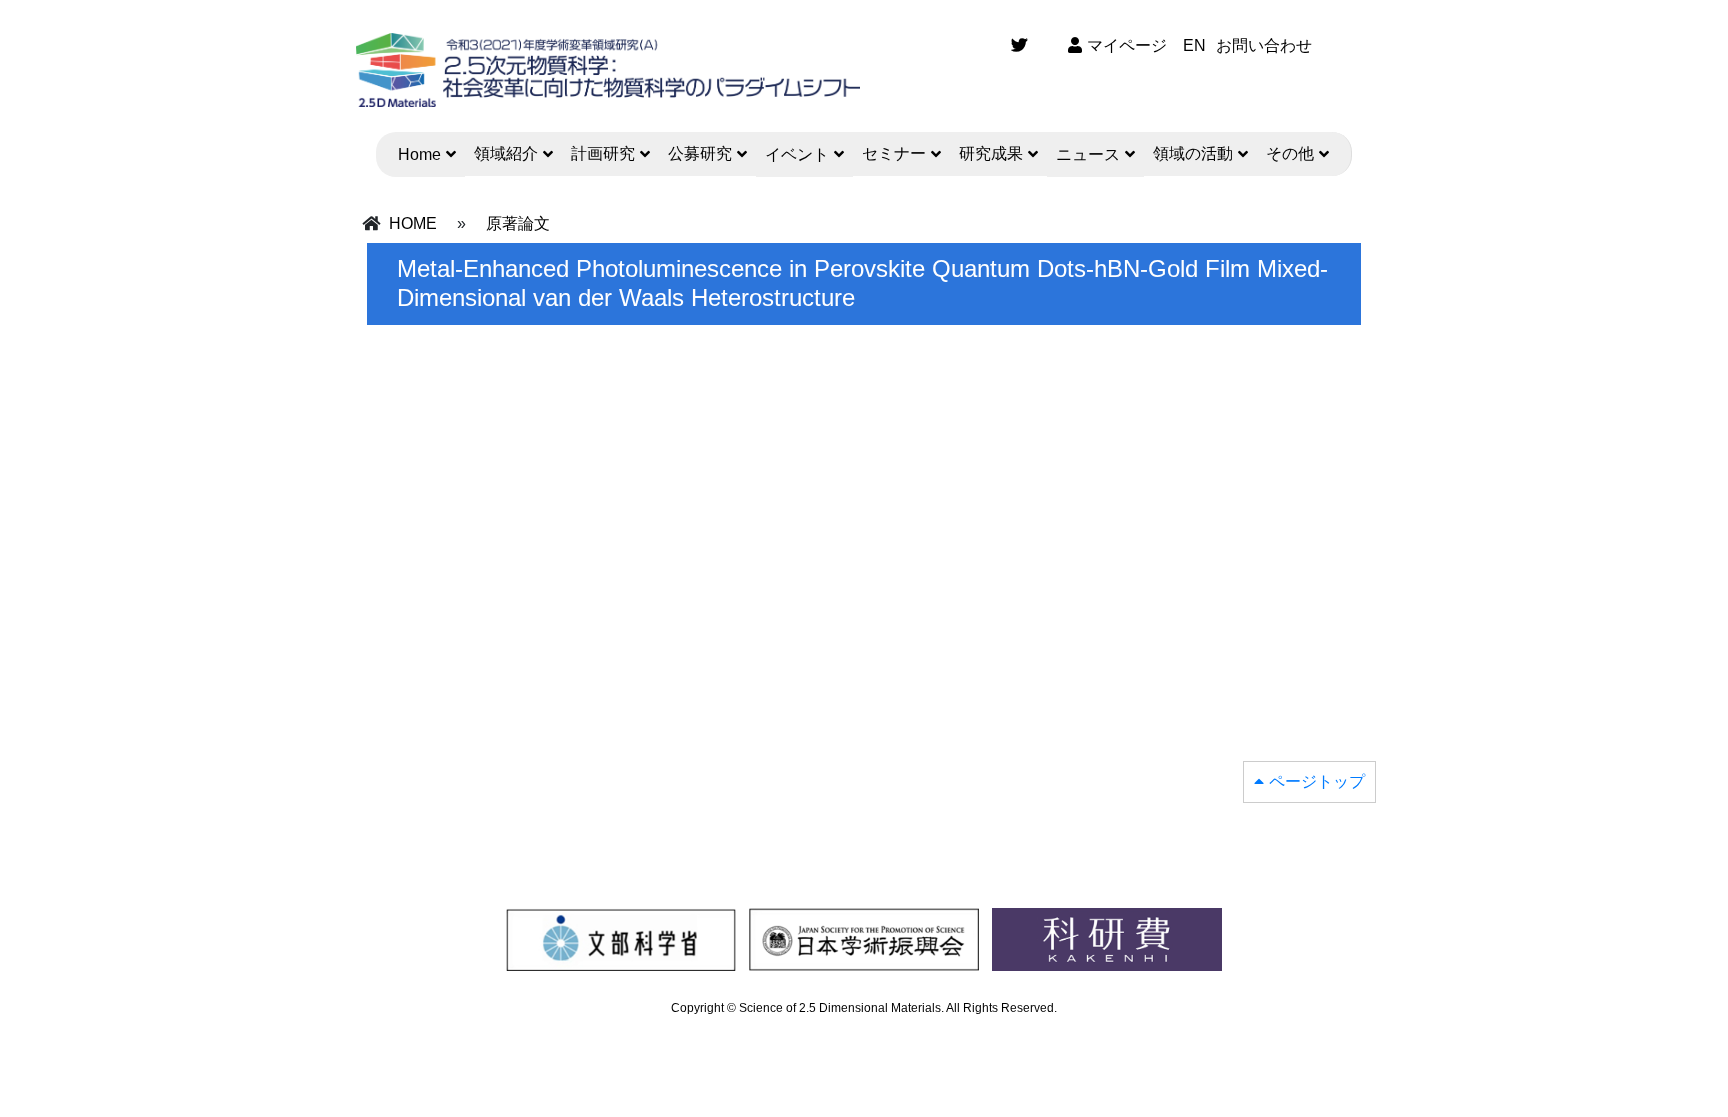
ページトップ (1317, 781)
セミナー (894, 153)
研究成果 (991, 153)
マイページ (1127, 45)
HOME (413, 223)
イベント (797, 154)
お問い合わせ (1264, 45)
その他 (1290, 153)
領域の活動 (1193, 153)
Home (419, 154)
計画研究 (603, 153)
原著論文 (518, 223)
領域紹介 (506, 153)
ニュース (1088, 154)
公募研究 (700, 153)
